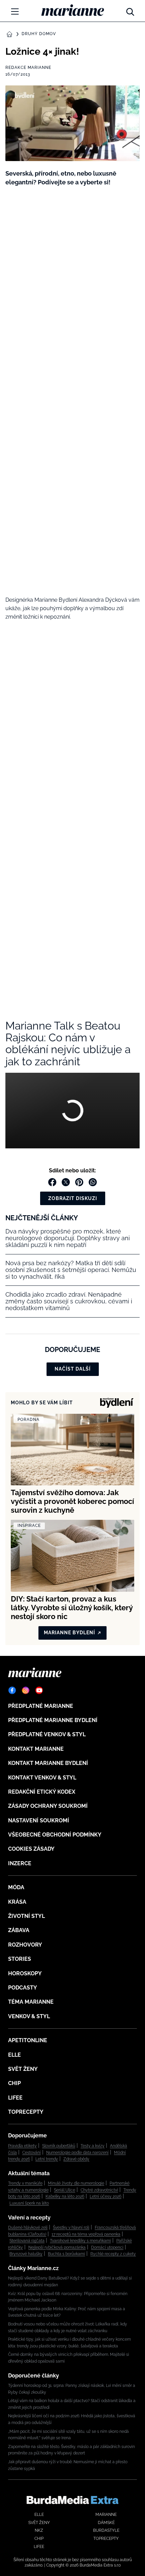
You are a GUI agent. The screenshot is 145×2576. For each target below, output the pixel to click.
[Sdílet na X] (66, 1182)
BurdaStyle (106, 2530)
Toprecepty (26, 2112)
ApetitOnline (28, 2040)
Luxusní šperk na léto (29, 2203)
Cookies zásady (31, 1849)
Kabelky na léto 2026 (65, 2196)
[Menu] (15, 11)
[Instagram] (26, 1690)
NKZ (39, 2530)
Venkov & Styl (29, 2016)
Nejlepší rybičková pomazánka (57, 2247)
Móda (16, 1887)
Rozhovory (25, 1945)
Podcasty (23, 1988)
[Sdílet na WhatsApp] (93, 1182)
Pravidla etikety (22, 2146)
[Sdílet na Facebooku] (52, 1182)
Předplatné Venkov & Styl (47, 1734)
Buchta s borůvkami (66, 2254)
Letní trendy (47, 2159)
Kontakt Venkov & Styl (42, 1778)
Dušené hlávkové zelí (28, 2228)
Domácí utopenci (107, 2247)
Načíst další (73, 1369)
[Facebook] (12, 1690)
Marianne (106, 2515)
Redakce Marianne (28, 68)
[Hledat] (130, 10)
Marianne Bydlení (69, 1633)
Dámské (106, 2523)
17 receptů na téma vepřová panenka (86, 2234)
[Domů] (73, 10)
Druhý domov (39, 34)
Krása (17, 1902)
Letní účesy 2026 (106, 2196)
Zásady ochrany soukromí (48, 1806)
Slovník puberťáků (59, 2146)
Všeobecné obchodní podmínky (55, 1835)
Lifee (15, 2098)
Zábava (19, 1930)
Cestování (32, 2153)
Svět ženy (23, 2069)
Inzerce (20, 1863)
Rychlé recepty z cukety (113, 2254)
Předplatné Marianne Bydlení (53, 1720)
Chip (14, 2083)
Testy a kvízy (93, 2146)
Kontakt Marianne (36, 1749)
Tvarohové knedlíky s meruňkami (80, 2241)
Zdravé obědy (76, 2159)
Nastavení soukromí (39, 1820)
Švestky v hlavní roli (71, 2228)
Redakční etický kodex (42, 1792)
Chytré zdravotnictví (99, 2190)
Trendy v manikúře (25, 2183)
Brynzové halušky (26, 2254)
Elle (14, 2055)
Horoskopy (25, 1973)
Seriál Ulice (65, 2190)
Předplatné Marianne (41, 1706)
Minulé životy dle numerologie (76, 2183)
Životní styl (26, 1916)
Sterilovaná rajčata (27, 2241)
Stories (20, 1959)
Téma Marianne (31, 2002)
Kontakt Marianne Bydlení (48, 1763)
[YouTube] (39, 1690)
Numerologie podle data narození (77, 2153)
